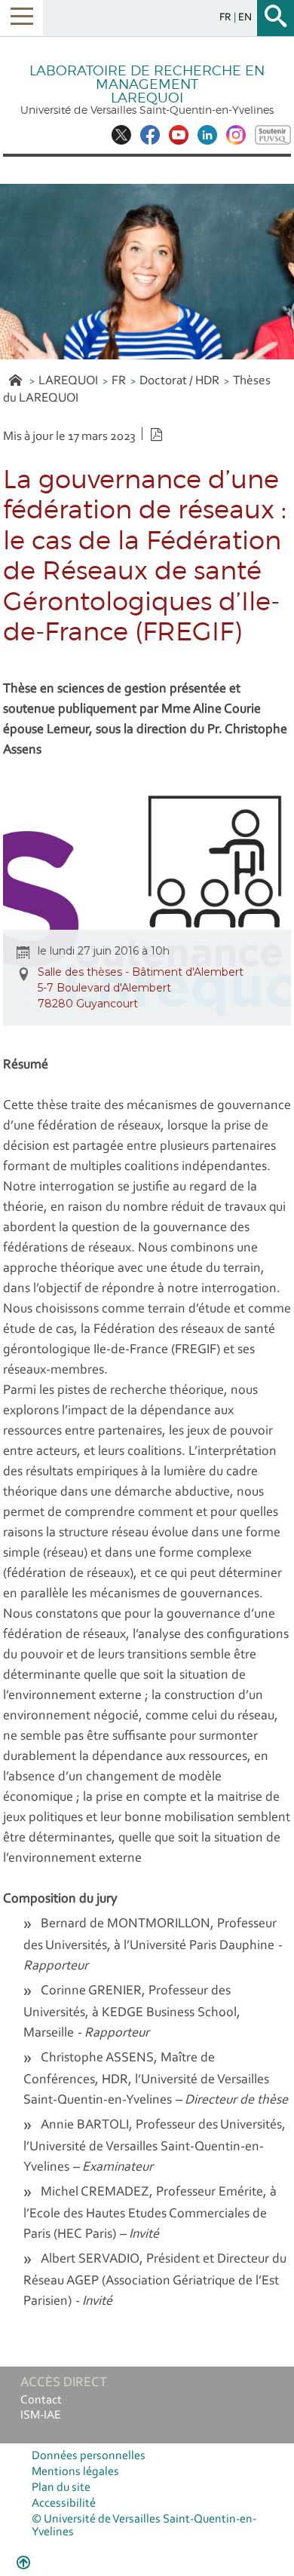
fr (227, 18)
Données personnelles (89, 2456)
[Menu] (21, 18)
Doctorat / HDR (179, 381)
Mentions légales (75, 2472)
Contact (41, 2400)
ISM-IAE (41, 2416)
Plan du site (61, 2488)
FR (119, 381)
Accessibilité (64, 2504)
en (245, 18)
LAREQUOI (68, 381)
